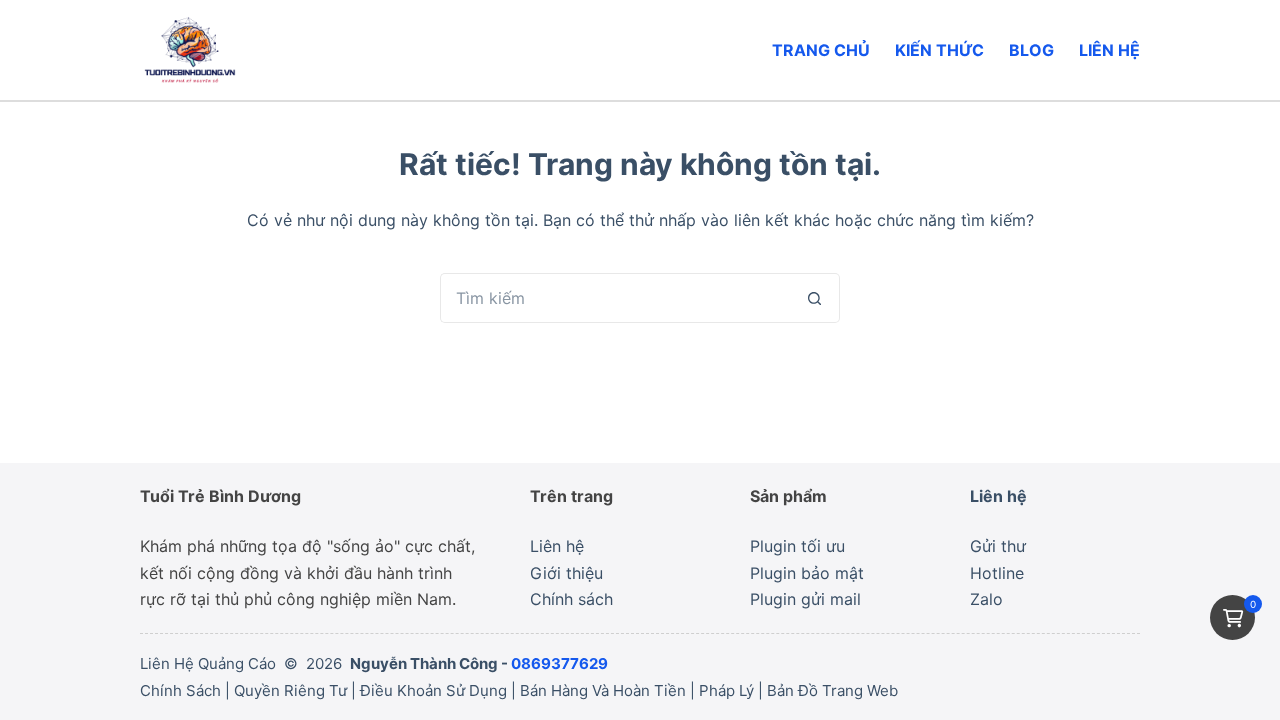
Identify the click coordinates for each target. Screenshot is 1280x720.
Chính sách (571, 599)
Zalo (986, 599)
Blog (1031, 50)
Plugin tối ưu (797, 546)
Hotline (997, 573)
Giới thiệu (566, 573)
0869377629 (559, 663)
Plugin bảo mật (807, 573)
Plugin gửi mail (805, 599)
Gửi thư (998, 546)
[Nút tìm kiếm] (815, 298)
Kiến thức (939, 50)
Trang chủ (821, 50)
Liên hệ (1109, 50)
